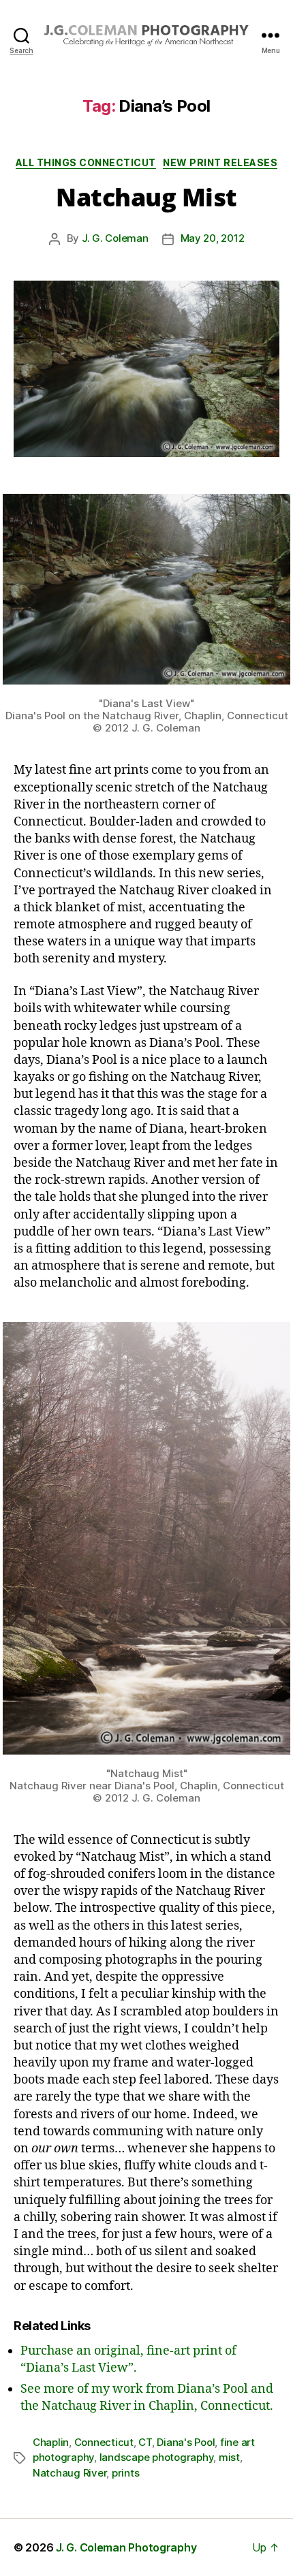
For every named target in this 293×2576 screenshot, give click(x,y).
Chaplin (51, 2442)
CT (145, 2442)
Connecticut (104, 2442)
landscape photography (157, 2457)
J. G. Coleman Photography (126, 2547)
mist (229, 2457)
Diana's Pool (186, 2442)
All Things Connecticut (86, 162)
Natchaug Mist (146, 197)
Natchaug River (70, 2473)
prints (125, 2473)
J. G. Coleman (115, 238)
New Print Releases (220, 162)
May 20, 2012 (213, 238)
